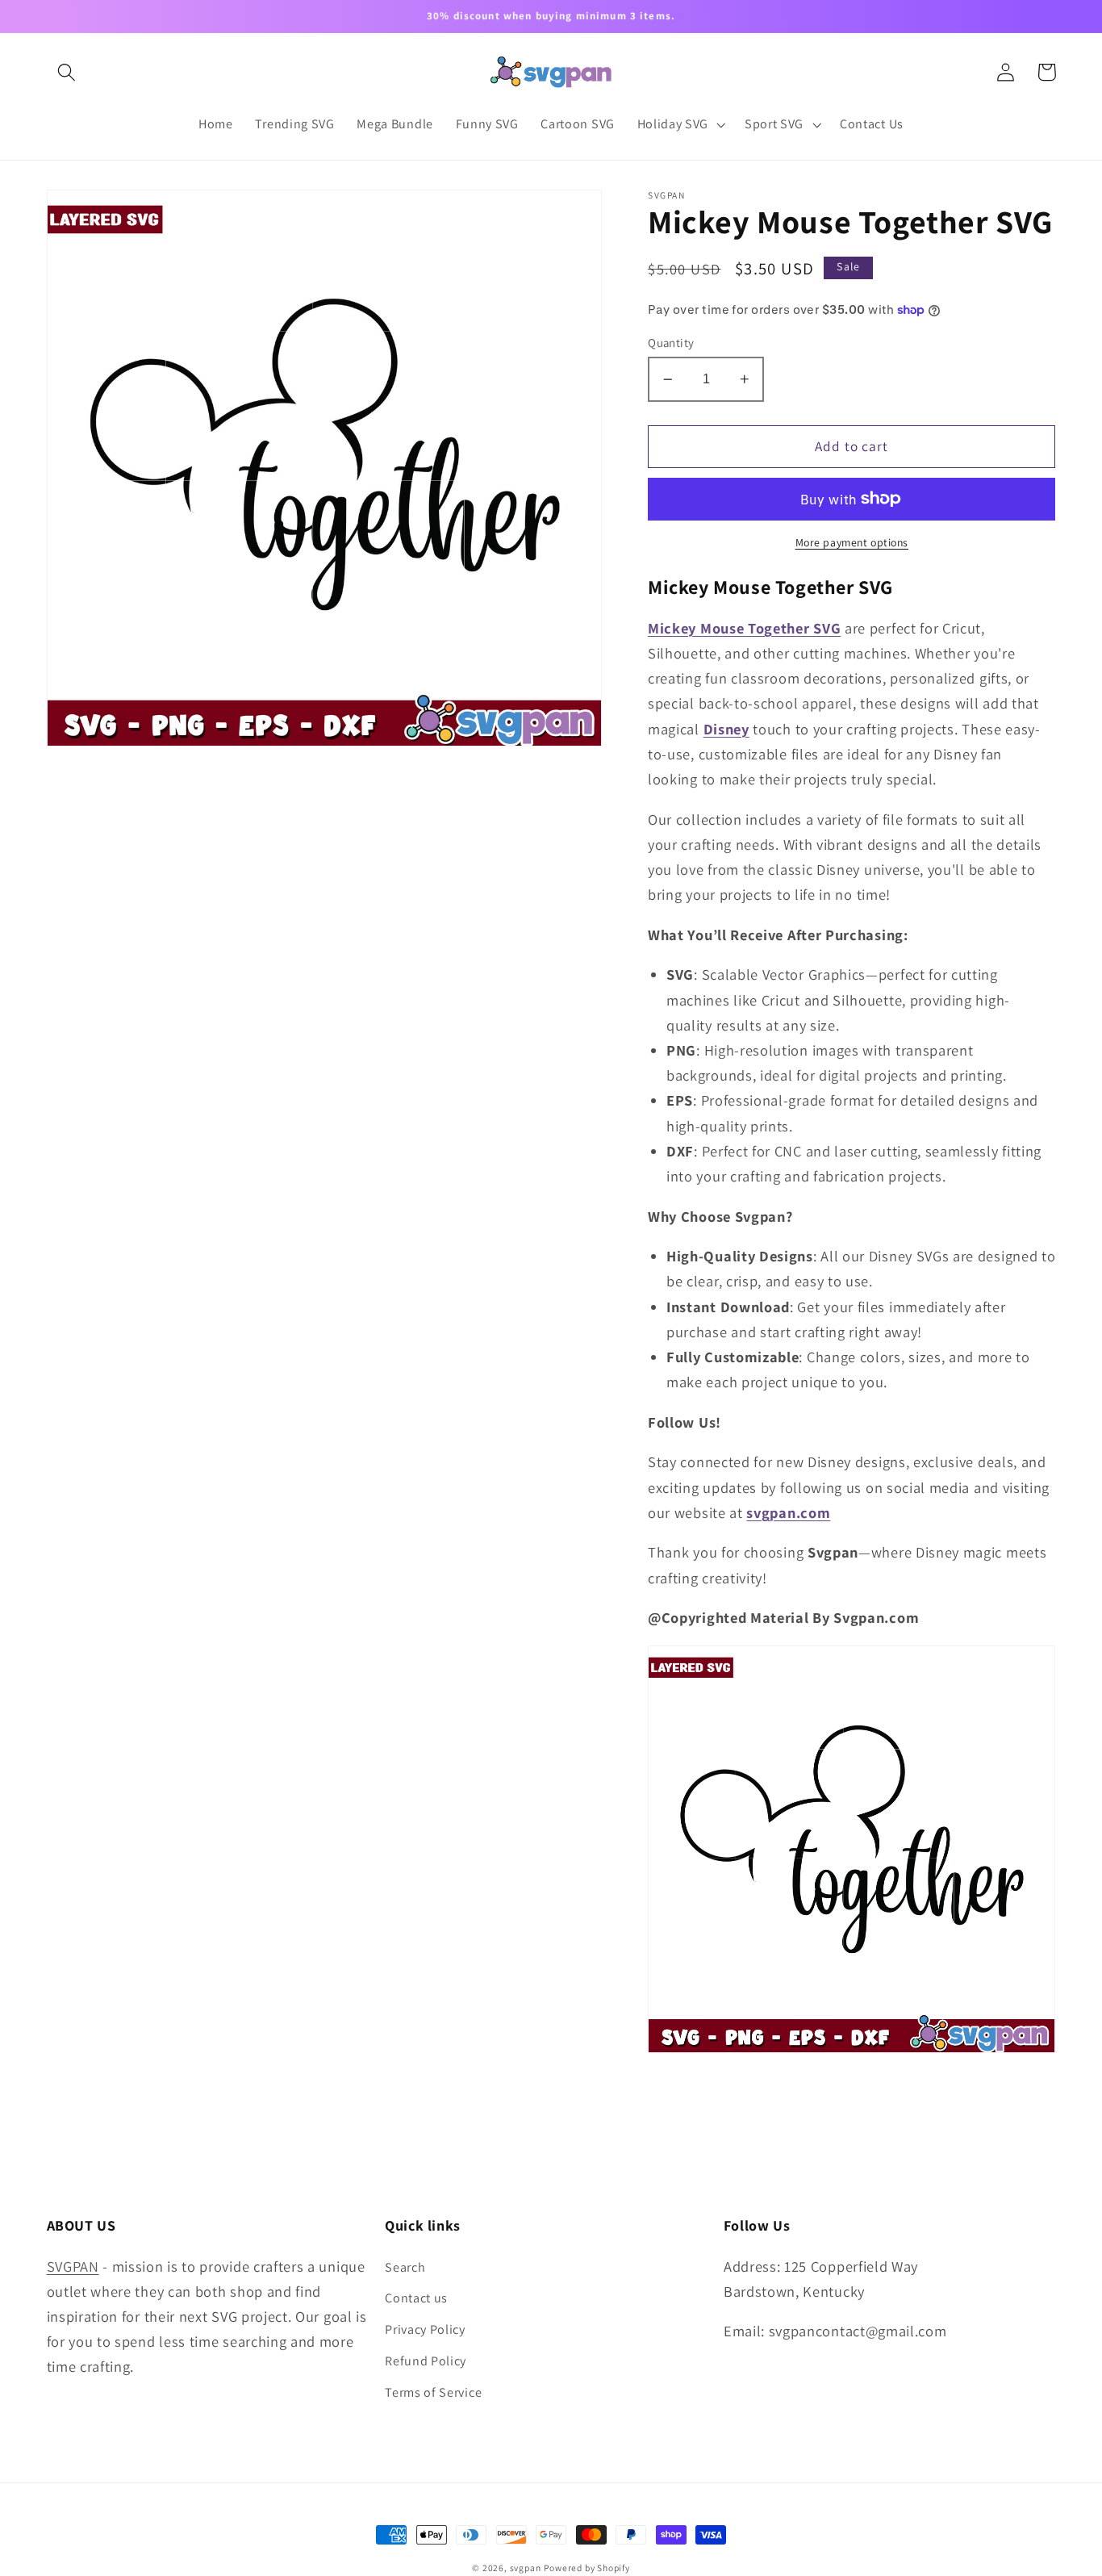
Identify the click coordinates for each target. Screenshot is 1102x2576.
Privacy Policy (425, 2329)
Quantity (671, 343)
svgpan (526, 2568)
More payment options (852, 542)
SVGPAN (73, 2266)
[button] (67, 72)
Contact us (416, 2298)
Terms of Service (433, 2392)
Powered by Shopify (587, 2568)
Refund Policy (426, 2361)
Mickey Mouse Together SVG (744, 628)
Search (405, 2267)
